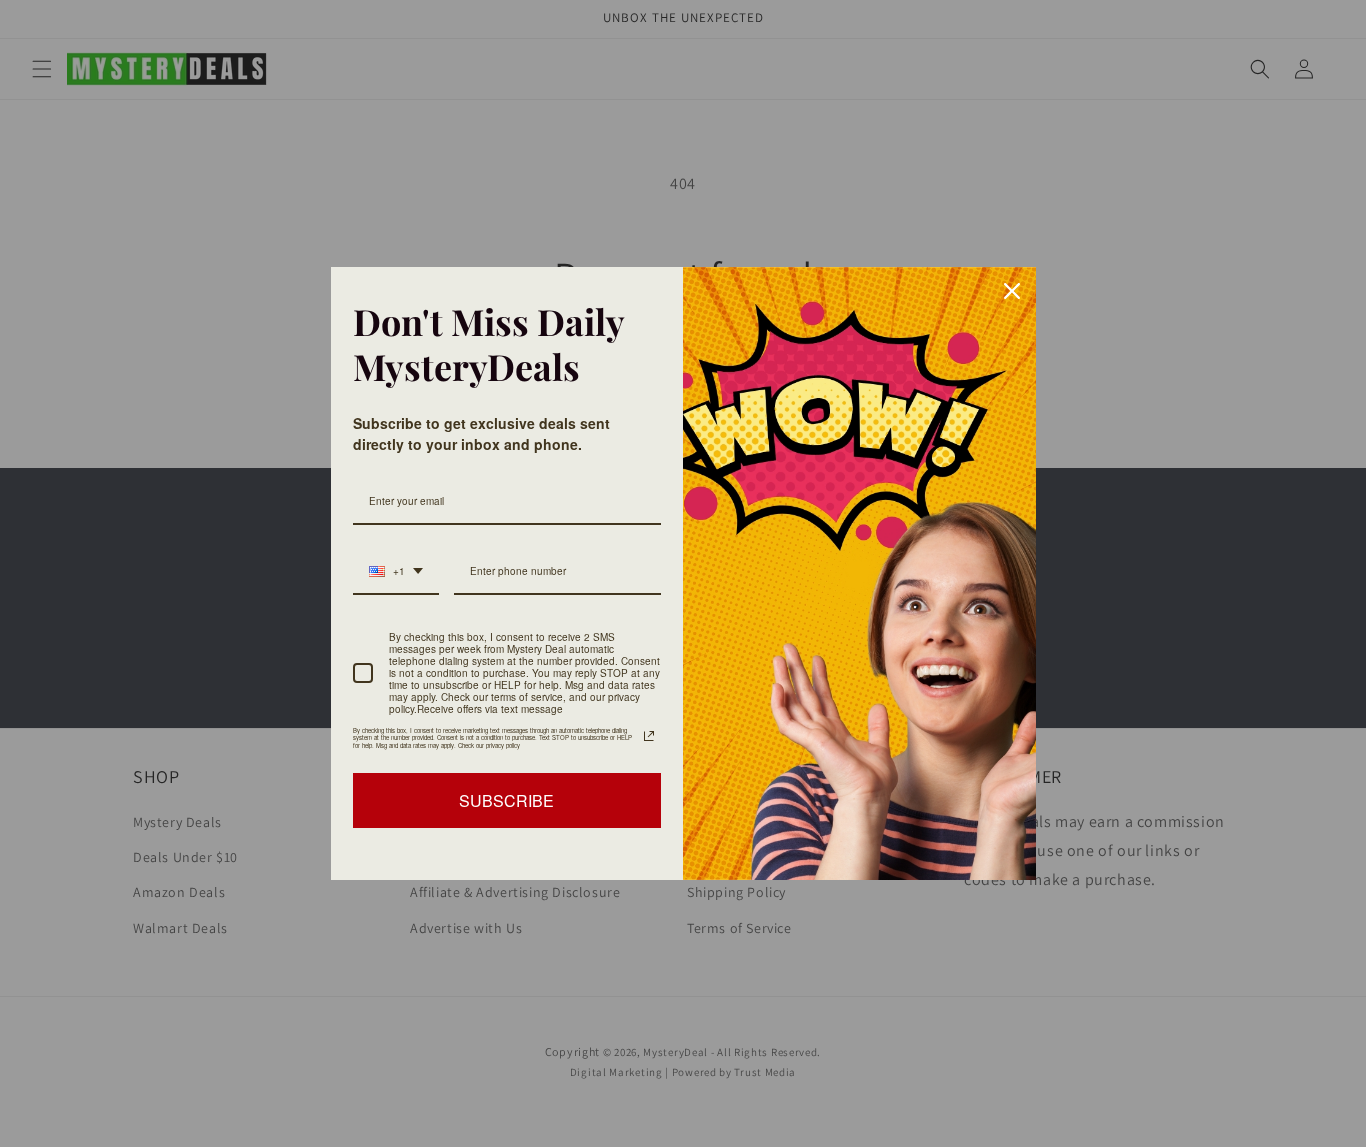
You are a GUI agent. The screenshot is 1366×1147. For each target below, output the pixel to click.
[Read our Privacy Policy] (649, 736)
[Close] (1012, 291)
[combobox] (396, 572)
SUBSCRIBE (506, 800)
